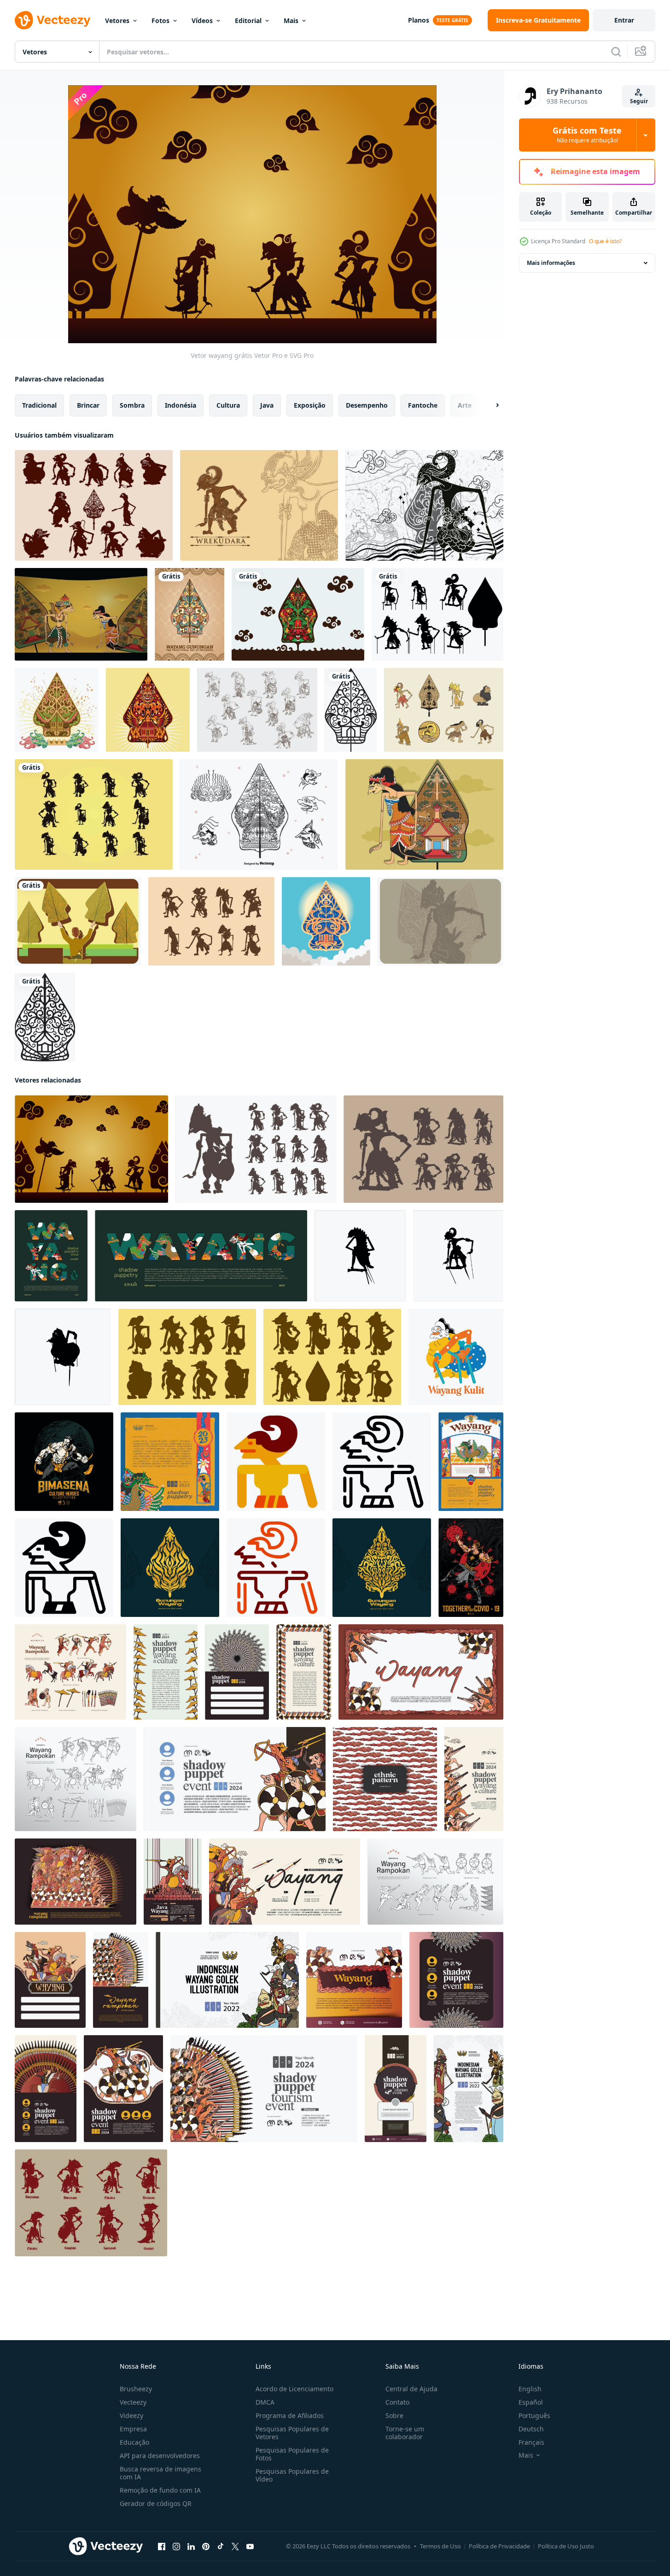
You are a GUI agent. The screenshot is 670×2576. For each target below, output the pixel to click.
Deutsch (531, 2429)
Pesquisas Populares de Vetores (292, 2433)
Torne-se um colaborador (405, 2433)
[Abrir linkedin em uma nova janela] (191, 2547)
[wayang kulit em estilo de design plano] (456, 1357)
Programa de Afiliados (290, 2415)
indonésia (181, 405)
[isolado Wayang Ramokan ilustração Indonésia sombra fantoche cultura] (70, 1672)
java (267, 405)
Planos (419, 20)
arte (465, 405)
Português (534, 2415)
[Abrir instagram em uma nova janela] (176, 2547)
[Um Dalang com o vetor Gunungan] (78, 921)
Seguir (639, 101)
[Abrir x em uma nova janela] (235, 2547)
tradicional (39, 405)
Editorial (248, 20)
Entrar (624, 20)
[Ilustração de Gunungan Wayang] (298, 614)
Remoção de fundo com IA (160, 2490)
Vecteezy (133, 2402)
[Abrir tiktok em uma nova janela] (221, 2547)
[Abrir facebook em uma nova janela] (162, 2547)
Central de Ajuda (411, 2389)
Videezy (131, 2415)
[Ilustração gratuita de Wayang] (81, 614)
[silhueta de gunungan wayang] (351, 710)
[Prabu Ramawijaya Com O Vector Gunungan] (440, 921)
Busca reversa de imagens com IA (160, 2473)
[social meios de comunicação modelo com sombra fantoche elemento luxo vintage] (354, 1980)
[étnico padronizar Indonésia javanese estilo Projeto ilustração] (385, 1779)
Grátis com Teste (587, 135)
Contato (397, 2402)
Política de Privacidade (499, 2546)
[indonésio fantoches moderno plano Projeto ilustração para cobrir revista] (51, 1256)
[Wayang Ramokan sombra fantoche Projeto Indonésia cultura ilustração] (237, 1672)
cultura (228, 405)
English (530, 2389)
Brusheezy (136, 2389)
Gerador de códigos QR (156, 2503)
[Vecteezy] (52, 20)
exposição (310, 405)
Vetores (117, 20)
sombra (132, 405)
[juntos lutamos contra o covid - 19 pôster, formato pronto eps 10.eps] (471, 1568)
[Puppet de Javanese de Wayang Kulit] (94, 505)
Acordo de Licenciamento (294, 2389)
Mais (291, 20)
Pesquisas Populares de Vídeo (292, 2475)
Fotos (160, 20)
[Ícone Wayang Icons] (259, 814)
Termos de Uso (440, 2546)
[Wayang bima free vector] (259, 505)
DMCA (265, 2402)
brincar (88, 405)
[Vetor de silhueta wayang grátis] (187, 1357)
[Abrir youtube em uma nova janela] (250, 2547)
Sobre (394, 2415)
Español (531, 2402)
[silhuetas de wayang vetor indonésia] (256, 1149)
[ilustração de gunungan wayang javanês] (170, 1568)
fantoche (423, 405)
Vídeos (202, 20)
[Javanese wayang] (94, 814)
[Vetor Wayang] (437, 614)
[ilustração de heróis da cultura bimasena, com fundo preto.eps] (64, 1462)
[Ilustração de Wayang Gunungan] (424, 505)
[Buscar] (616, 52)
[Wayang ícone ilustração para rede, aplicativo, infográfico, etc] (276, 1462)
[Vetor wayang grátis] (91, 1149)
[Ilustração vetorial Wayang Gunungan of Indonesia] (326, 921)
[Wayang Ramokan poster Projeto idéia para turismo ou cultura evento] (421, 1672)
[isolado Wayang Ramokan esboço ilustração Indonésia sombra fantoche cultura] (76, 1779)
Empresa (133, 2429)
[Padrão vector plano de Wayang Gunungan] (57, 710)
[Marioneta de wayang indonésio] (257, 710)
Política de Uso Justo (566, 2546)
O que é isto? (605, 241)
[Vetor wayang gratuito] (444, 710)
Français (531, 2442)
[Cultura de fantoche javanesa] (91, 2203)
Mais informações (551, 263)
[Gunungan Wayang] (189, 614)
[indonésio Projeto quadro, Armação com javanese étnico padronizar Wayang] (304, 1672)
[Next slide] (489, 405)
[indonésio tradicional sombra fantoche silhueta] (360, 1256)
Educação (134, 2442)
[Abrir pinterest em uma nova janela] (206, 2547)
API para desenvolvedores (160, 2456)
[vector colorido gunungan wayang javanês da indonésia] (148, 710)
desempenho (367, 405)
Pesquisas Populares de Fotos (292, 2454)
